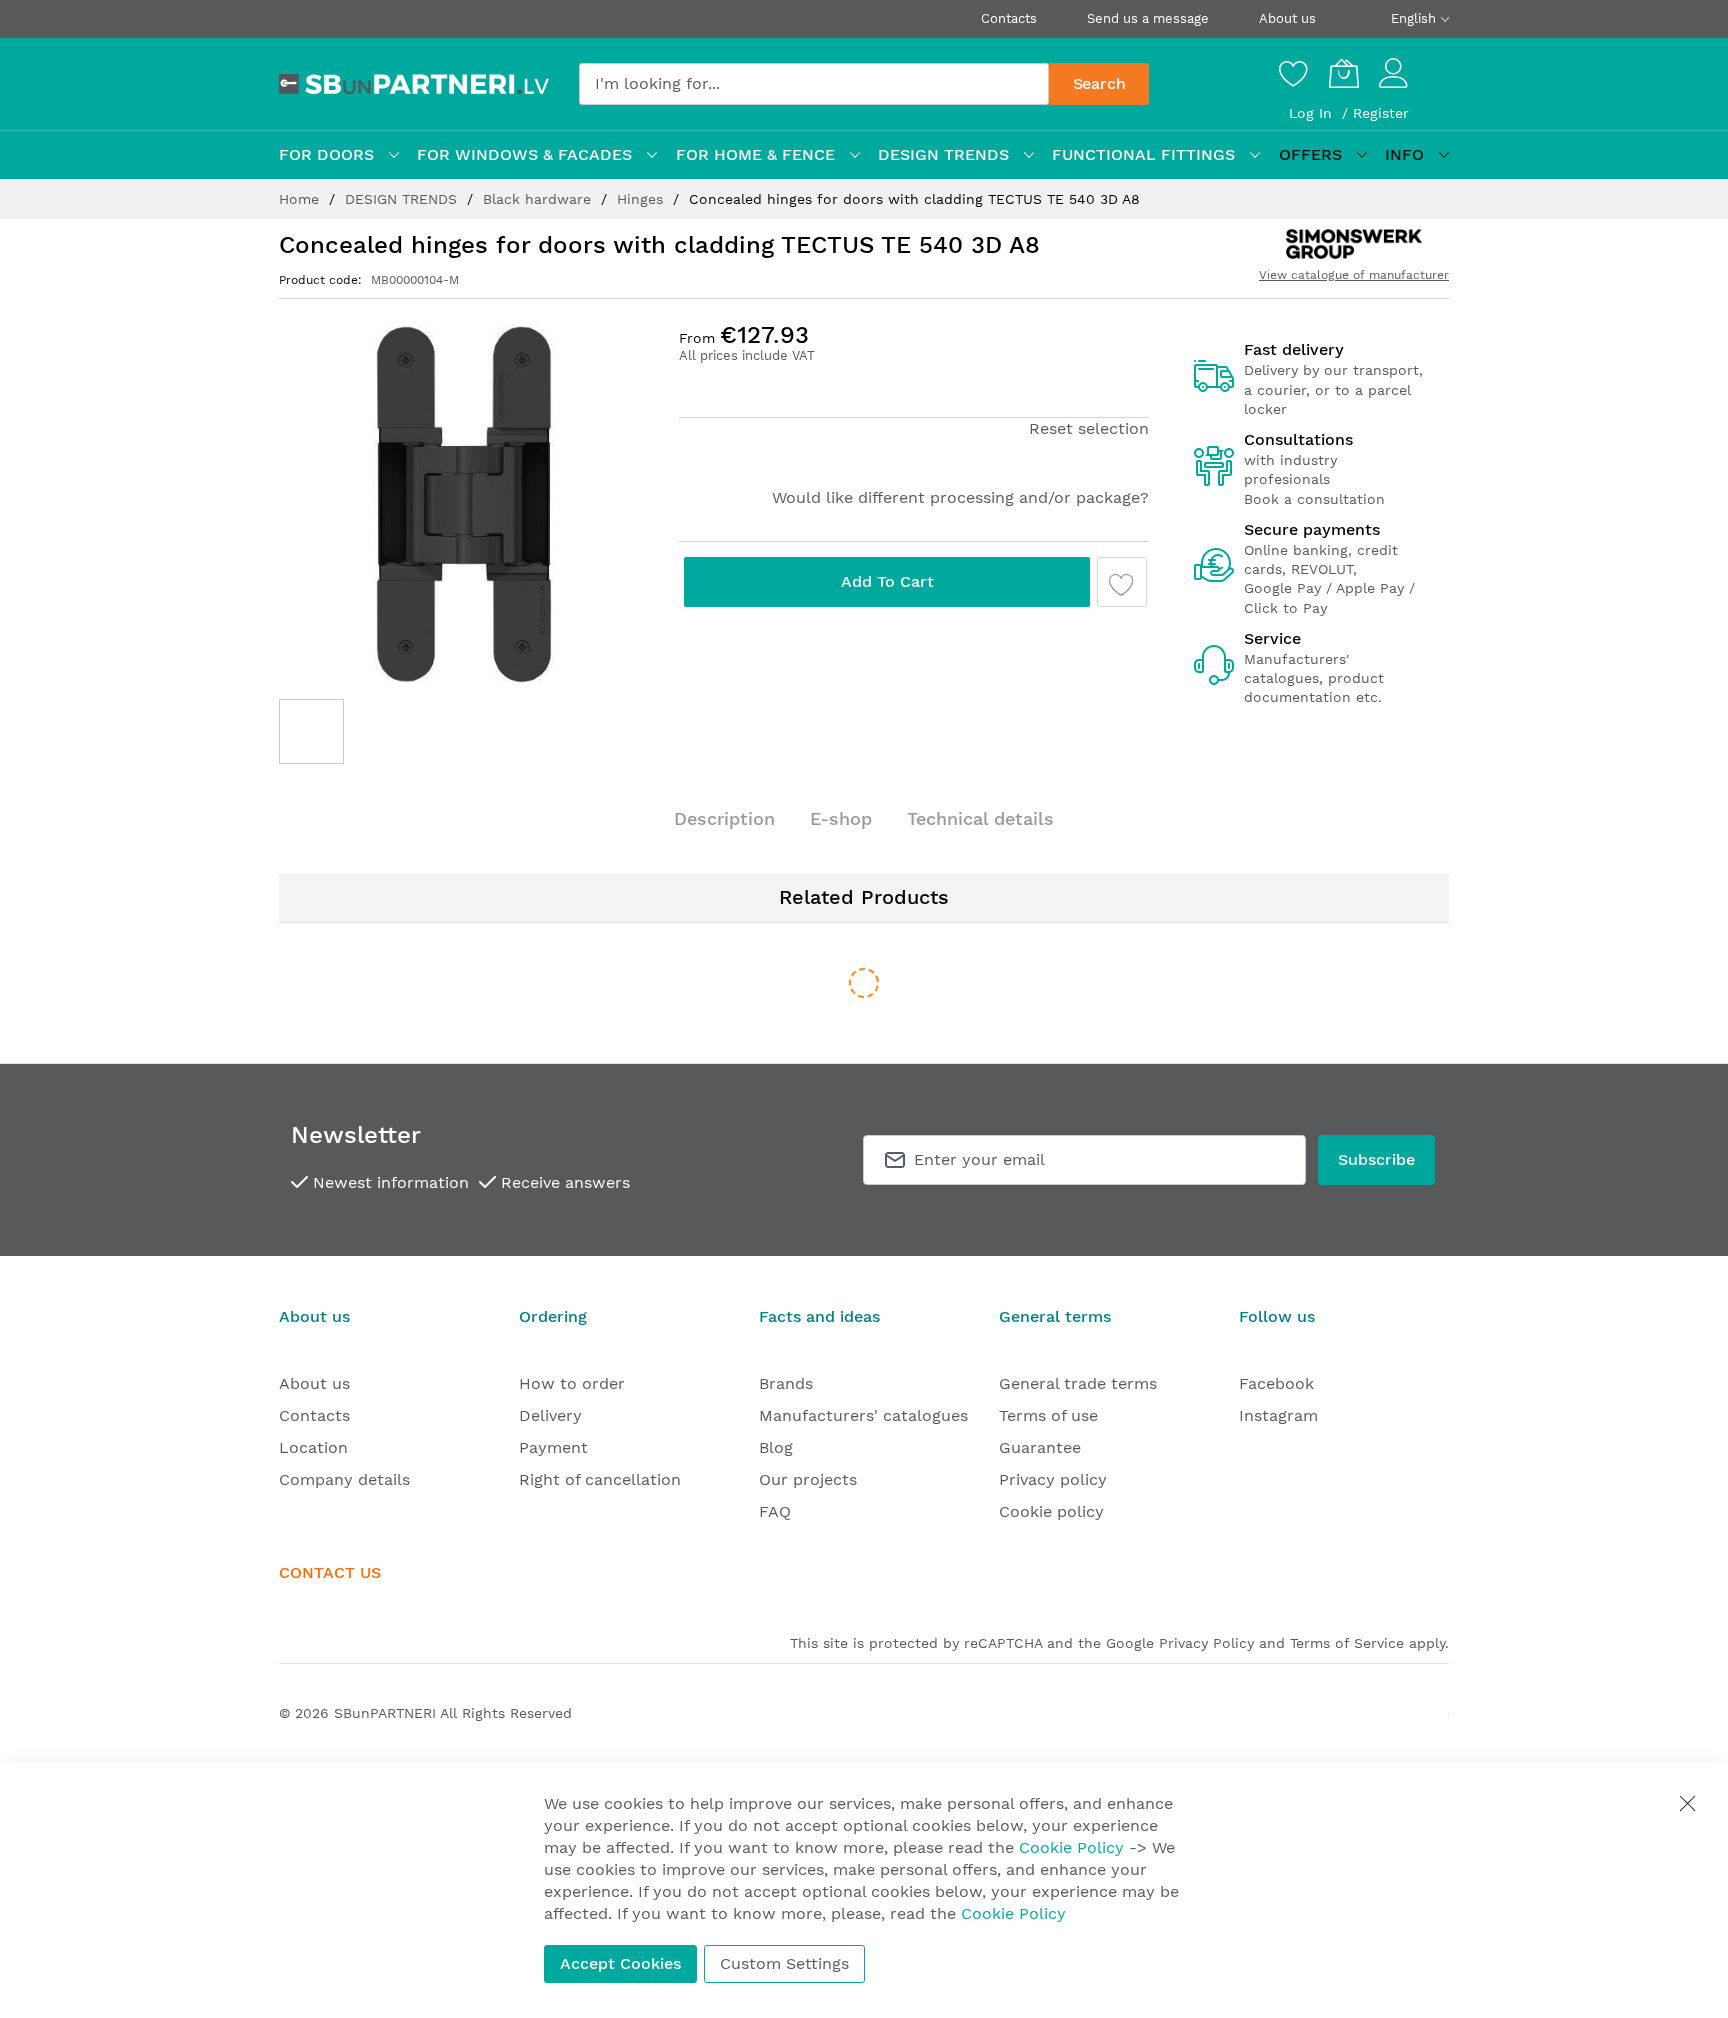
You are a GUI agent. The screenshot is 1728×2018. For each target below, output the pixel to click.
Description (724, 818)
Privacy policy (1053, 1479)
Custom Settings (784, 1963)
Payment (553, 1447)
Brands (786, 1383)
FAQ (775, 1511)
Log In (1313, 113)
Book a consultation (1314, 499)
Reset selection (1089, 428)
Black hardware (539, 199)
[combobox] (814, 84)
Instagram (1278, 1415)
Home (301, 199)
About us (1287, 18)
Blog (776, 1447)
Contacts (1009, 18)
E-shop (841, 818)
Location (313, 1447)
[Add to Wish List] (1122, 582)
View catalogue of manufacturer (1354, 275)
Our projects (808, 1479)
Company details (344, 1479)
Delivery (550, 1415)
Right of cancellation (600, 1479)
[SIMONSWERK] (1354, 244)
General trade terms (1078, 1383)
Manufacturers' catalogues (863, 1415)
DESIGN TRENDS (403, 199)
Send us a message (1148, 18)
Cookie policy (1051, 1511)
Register (1381, 113)
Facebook (1276, 1383)
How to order (572, 1383)
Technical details (980, 818)
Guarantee (1040, 1447)
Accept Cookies (620, 1963)
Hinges (642, 199)
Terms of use (1048, 1415)
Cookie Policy (1071, 1847)
